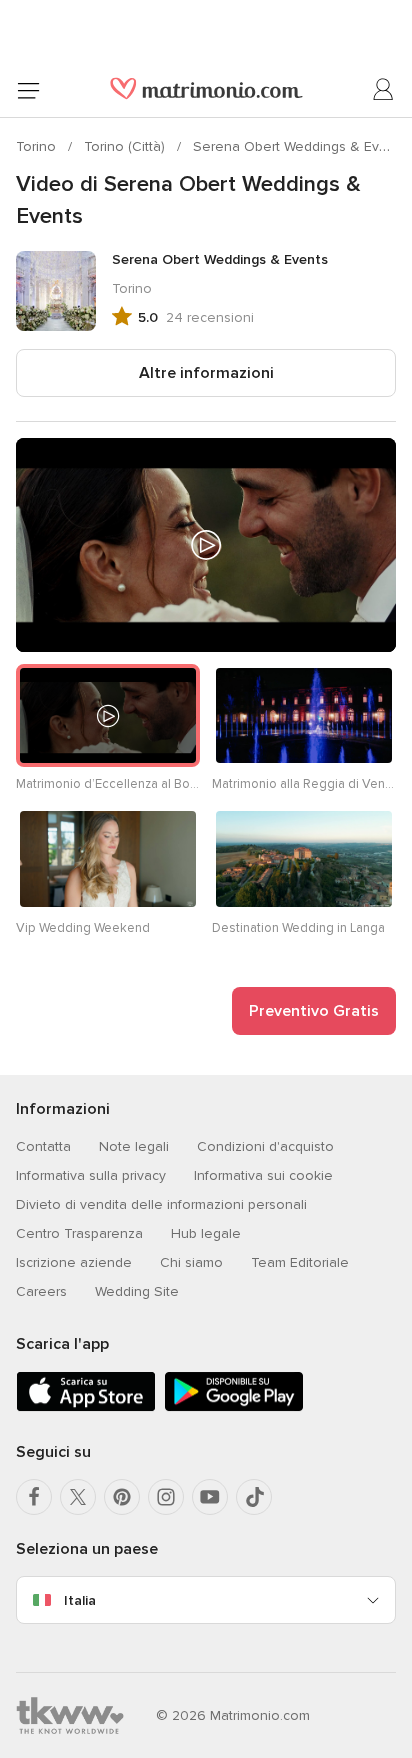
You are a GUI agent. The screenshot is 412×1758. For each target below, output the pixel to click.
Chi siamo (191, 1262)
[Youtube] (210, 1497)
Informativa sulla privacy (91, 1175)
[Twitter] (78, 1497)
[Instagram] (166, 1497)
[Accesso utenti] (384, 90)
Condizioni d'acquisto (265, 1146)
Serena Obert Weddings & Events (300, 146)
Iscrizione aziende (74, 1262)
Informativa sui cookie (263, 1175)
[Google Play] (234, 1407)
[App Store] (86, 1407)
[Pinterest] (122, 1497)
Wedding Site (137, 1291)
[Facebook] (34, 1497)
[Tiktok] (254, 1497)
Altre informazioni (206, 373)
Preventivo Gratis (314, 1011)
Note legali (134, 1146)
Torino (38, 146)
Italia (80, 1600)
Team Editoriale (300, 1262)
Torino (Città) (126, 146)
